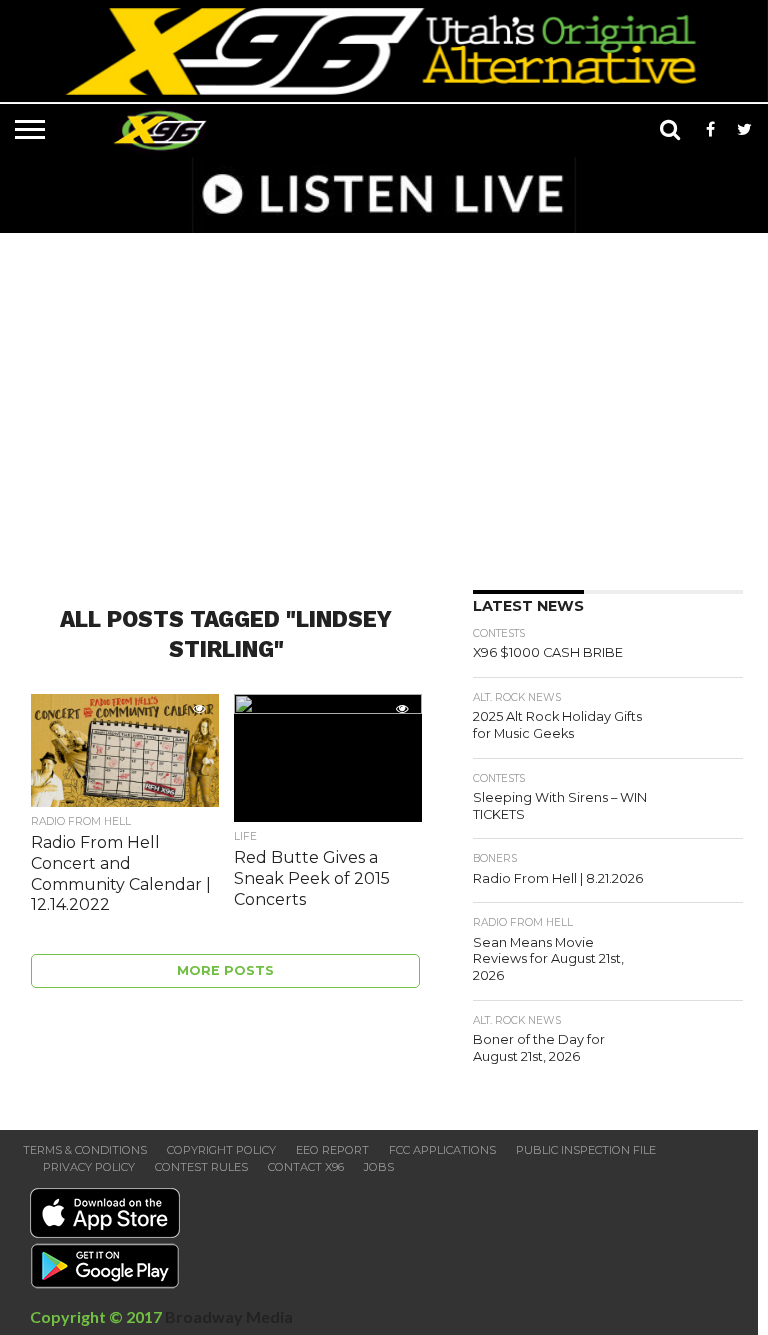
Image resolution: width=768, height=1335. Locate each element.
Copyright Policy (221, 1150)
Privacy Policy (89, 1167)
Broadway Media (229, 1316)
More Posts (225, 970)
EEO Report (332, 1150)
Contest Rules (201, 1167)
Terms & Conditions (85, 1150)
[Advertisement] (389, 405)
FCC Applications (442, 1150)
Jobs (379, 1167)
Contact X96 (306, 1167)
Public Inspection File (586, 1150)
